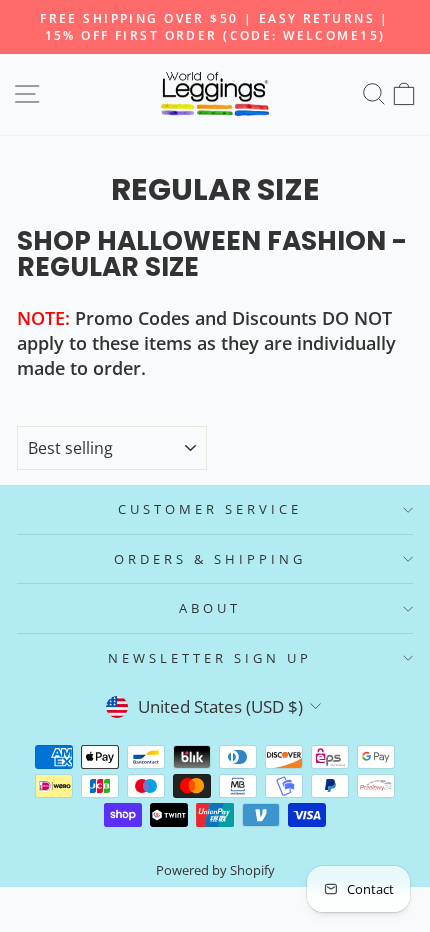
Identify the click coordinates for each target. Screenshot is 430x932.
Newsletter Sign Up (210, 658)
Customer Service (210, 509)
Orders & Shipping (210, 559)
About (210, 608)
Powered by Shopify (215, 870)
